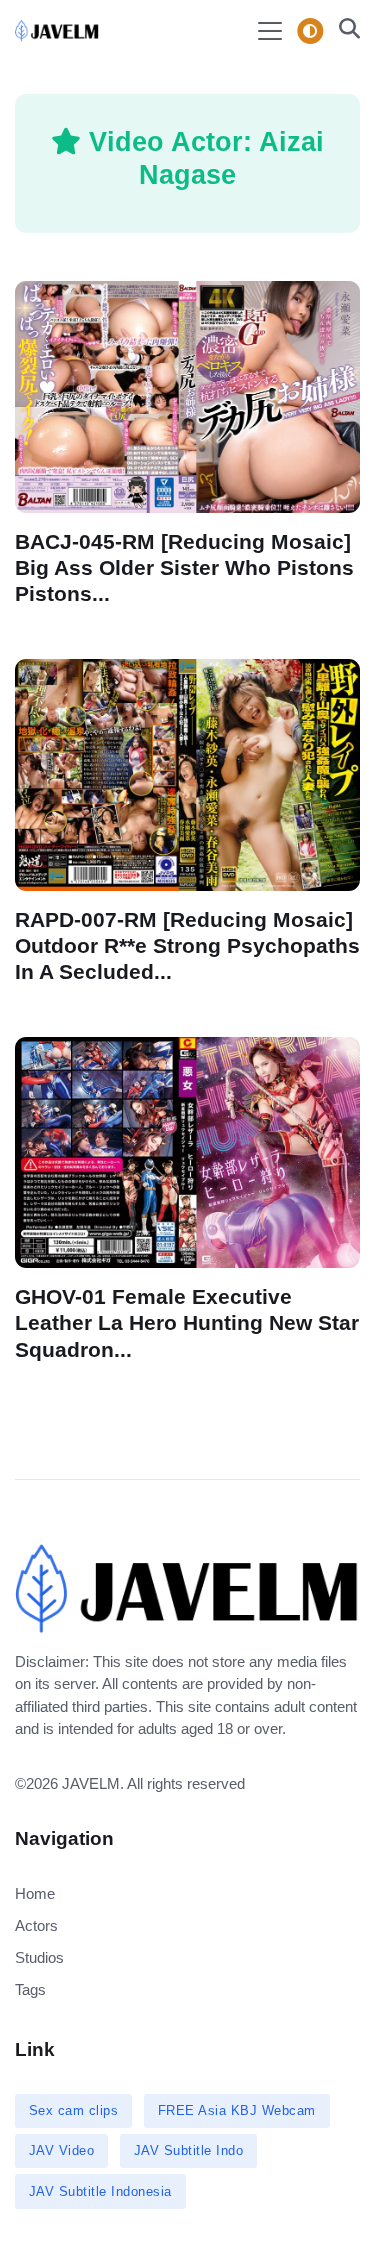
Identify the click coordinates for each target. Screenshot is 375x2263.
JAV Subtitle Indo (189, 2150)
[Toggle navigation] (270, 31)
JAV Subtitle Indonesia (100, 2191)
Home (35, 1893)
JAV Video (62, 2150)
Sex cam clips (74, 2110)
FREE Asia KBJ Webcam (237, 2110)
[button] (343, 31)
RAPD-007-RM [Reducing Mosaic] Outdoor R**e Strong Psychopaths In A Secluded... (187, 945)
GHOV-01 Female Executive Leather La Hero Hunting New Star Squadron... (187, 1323)
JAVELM (91, 1783)
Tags (30, 1989)
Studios (39, 1957)
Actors (36, 1925)
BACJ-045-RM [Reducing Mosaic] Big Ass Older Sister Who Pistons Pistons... (184, 566)
